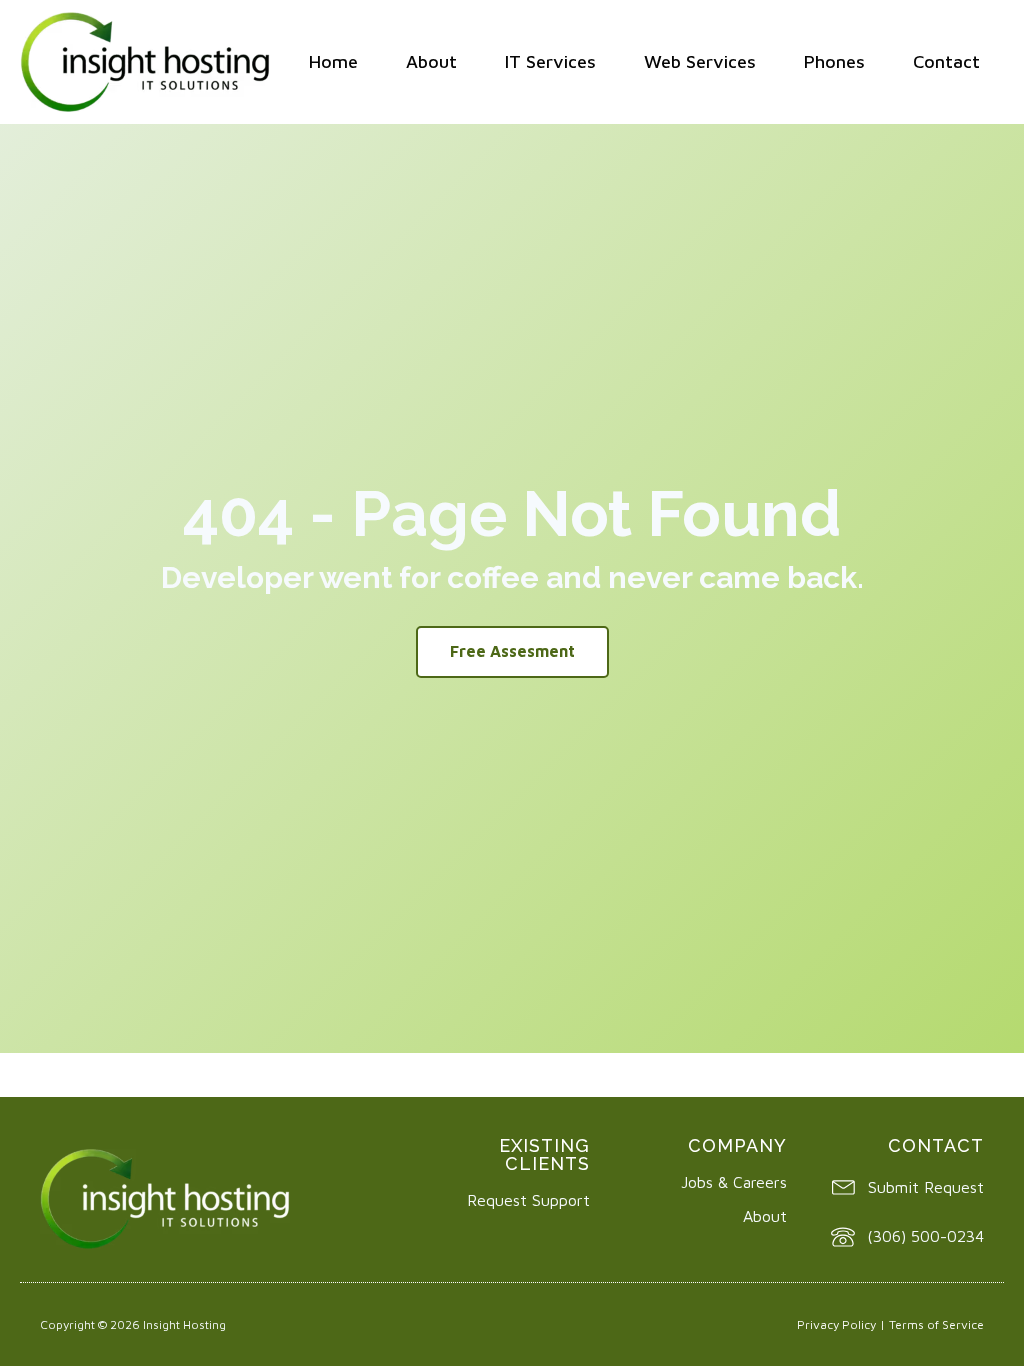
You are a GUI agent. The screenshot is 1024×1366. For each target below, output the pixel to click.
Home (333, 61)
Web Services (700, 61)
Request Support (528, 1200)
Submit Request (926, 1187)
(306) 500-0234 (925, 1236)
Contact (946, 61)
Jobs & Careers (734, 1182)
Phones (834, 61)
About (431, 61)
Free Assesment (512, 651)
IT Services (550, 61)
